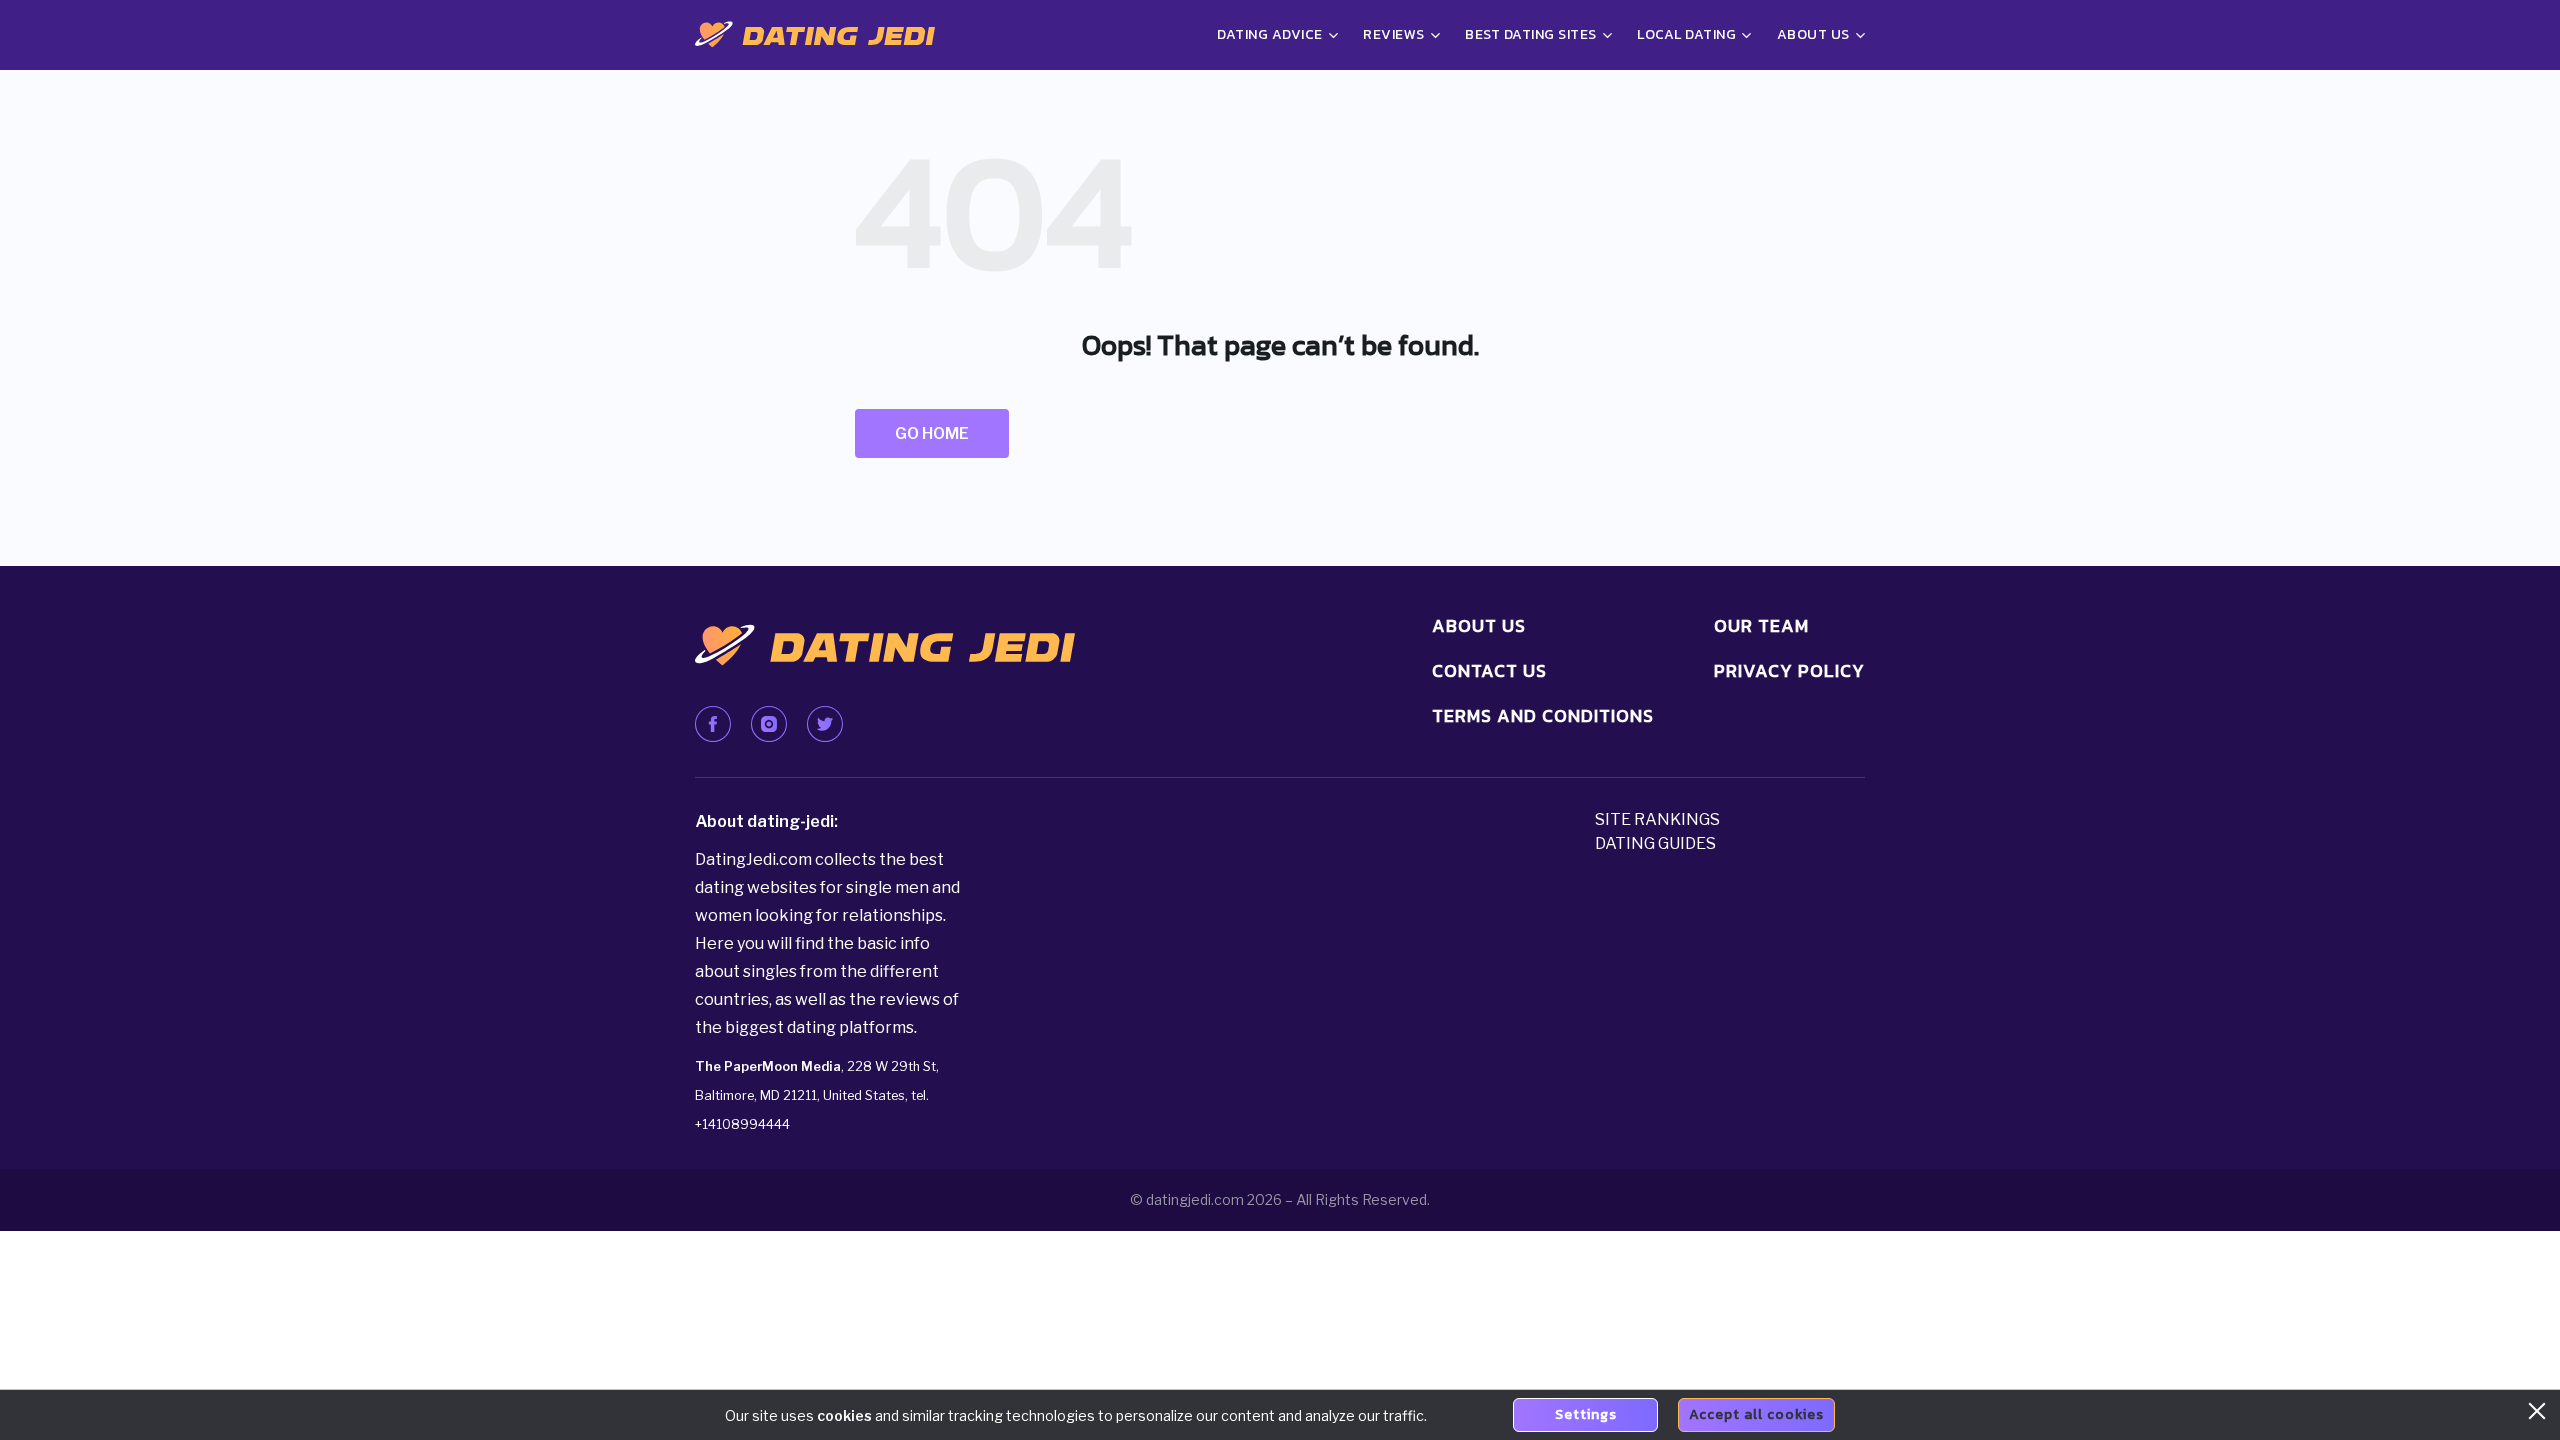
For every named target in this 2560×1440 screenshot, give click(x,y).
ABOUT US (1479, 625)
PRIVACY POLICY (1789, 670)
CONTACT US (1489, 670)
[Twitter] (825, 724)
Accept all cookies (1756, 1414)
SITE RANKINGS (1657, 819)
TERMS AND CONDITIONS (1543, 715)
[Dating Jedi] (815, 35)
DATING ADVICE (1270, 34)
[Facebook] (713, 724)
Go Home (932, 433)
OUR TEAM (1761, 625)
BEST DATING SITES (1531, 34)
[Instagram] (769, 724)
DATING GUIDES (1655, 843)
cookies (844, 1415)
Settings (1586, 1414)
